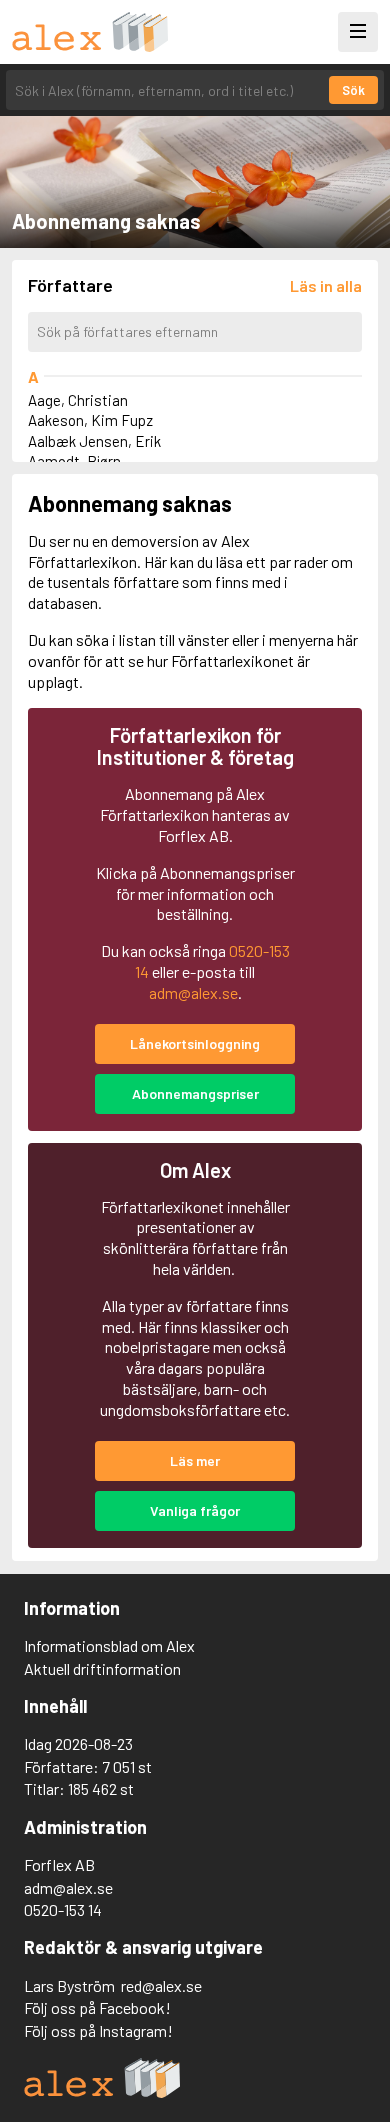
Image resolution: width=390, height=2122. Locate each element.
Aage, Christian (78, 400)
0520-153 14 (63, 1909)
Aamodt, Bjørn (74, 461)
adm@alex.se (193, 992)
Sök (353, 90)
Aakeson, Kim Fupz (90, 420)
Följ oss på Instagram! (98, 2030)
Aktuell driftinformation (102, 1668)
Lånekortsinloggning (195, 1043)
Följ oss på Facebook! (97, 2007)
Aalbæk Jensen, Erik (94, 441)
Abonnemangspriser (195, 1093)
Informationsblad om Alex (109, 1645)
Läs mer (195, 1460)
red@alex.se (161, 1985)
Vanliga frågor (195, 1510)
